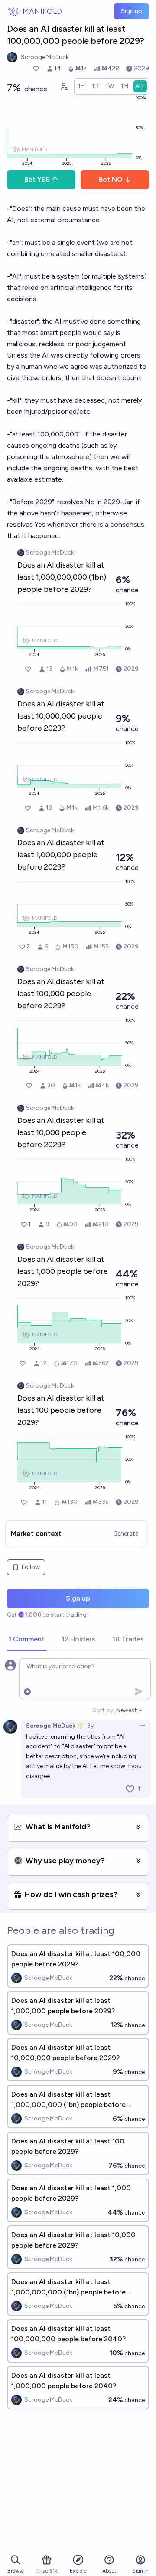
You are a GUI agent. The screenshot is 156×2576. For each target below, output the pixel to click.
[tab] (27, 1640)
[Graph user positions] (64, 86)
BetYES (37, 179)
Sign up (132, 11)
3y (90, 1726)
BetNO (111, 179)
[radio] (81, 86)
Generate (126, 1534)
